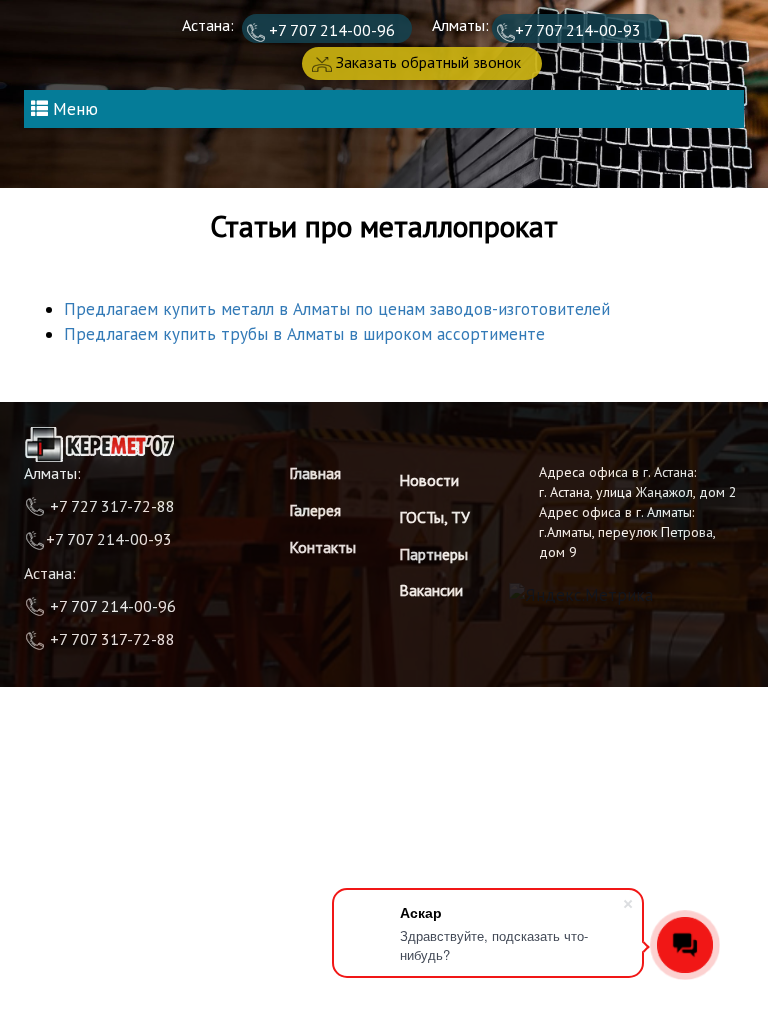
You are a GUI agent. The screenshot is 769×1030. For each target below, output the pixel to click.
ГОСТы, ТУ (434, 517)
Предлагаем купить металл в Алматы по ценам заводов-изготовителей (337, 309)
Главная (315, 473)
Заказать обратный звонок (426, 62)
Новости (429, 480)
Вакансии (431, 590)
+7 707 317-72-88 (112, 639)
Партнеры (433, 554)
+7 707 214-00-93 (578, 30)
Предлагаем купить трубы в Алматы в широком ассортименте (304, 334)
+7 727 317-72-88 (110, 506)
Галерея (315, 510)
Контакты (322, 547)
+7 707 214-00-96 (330, 30)
